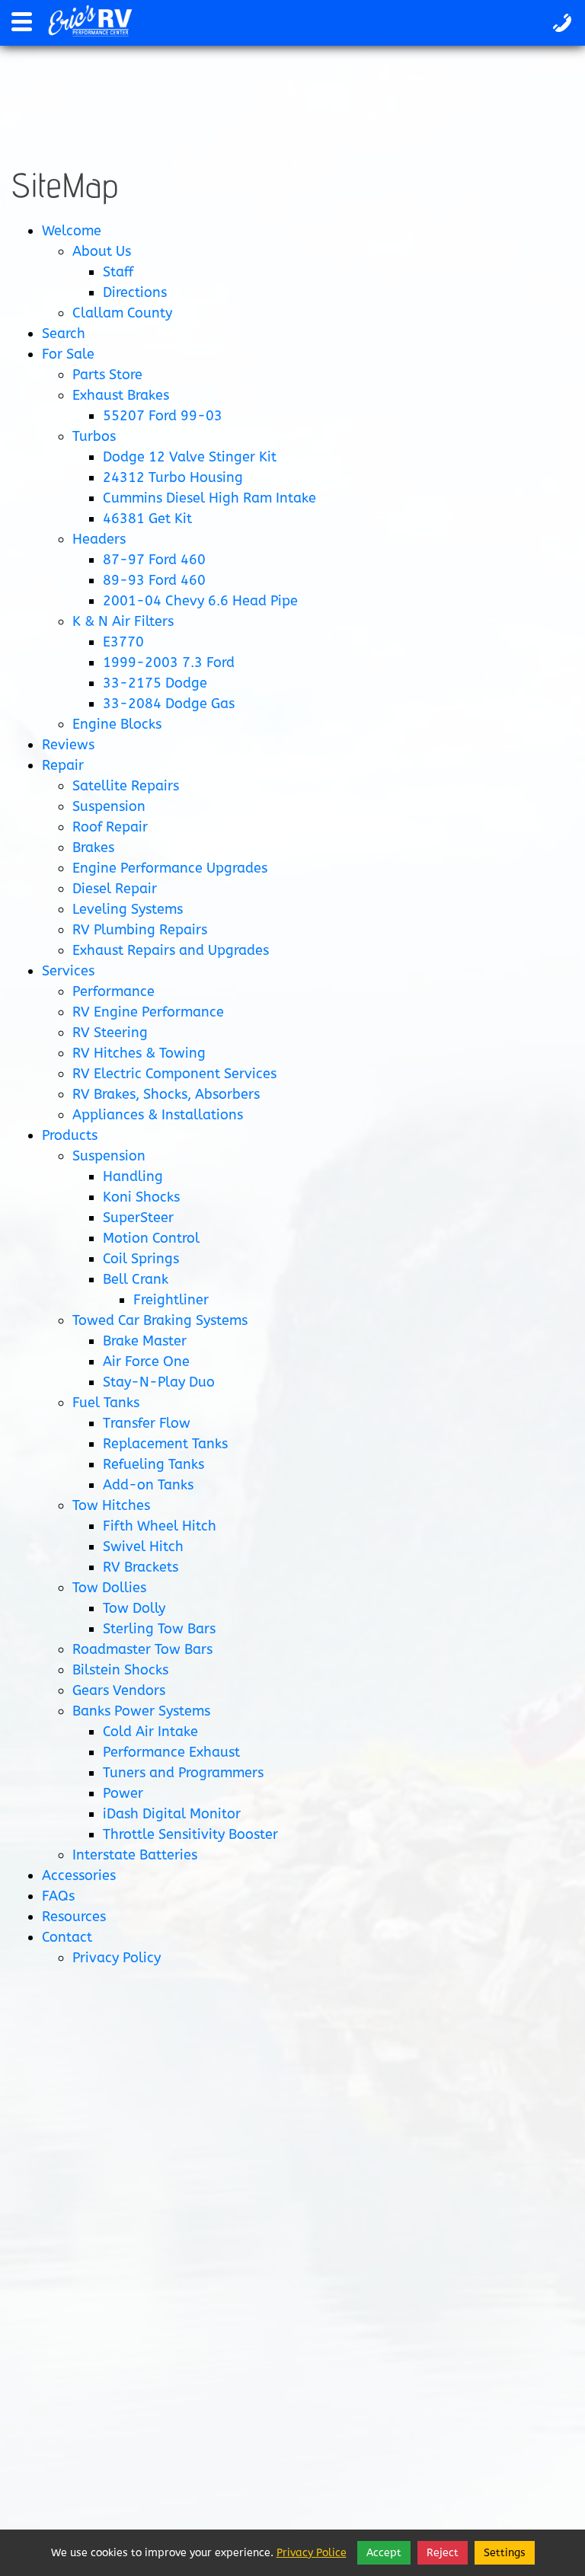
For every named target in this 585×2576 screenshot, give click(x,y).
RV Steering (110, 1033)
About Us (102, 251)
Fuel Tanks (106, 1403)
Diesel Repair (115, 889)
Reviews (68, 745)
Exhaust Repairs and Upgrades (171, 950)
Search (64, 334)
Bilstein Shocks (120, 1670)
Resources (74, 1917)
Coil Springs (141, 1259)
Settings (505, 2553)
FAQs (58, 1896)
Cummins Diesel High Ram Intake (209, 498)
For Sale (68, 354)
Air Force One (146, 1361)
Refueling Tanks (153, 1464)
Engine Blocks (117, 724)
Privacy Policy (117, 1958)
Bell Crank (136, 1279)
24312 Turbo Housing (173, 477)
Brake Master (145, 1341)
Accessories (79, 1875)
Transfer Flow (147, 1423)
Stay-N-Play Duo (159, 1382)
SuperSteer (138, 1218)
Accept (384, 2553)
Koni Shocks (141, 1197)
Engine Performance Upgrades (170, 868)
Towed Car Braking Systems (160, 1320)
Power (123, 1793)
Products (70, 1135)
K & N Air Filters (123, 621)
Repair (63, 765)
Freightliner (171, 1300)
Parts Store (107, 375)
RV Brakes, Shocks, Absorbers (166, 1094)
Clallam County (122, 313)
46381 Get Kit (147, 519)
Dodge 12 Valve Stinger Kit (190, 457)
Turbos (94, 436)
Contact (67, 1937)
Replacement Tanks (165, 1444)
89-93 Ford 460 (154, 580)
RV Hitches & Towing (139, 1053)
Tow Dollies (109, 1588)
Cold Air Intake (150, 1732)
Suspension (109, 806)
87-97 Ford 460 (154, 560)
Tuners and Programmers (183, 1773)
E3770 (123, 642)
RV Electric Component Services (174, 1074)
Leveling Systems (128, 909)
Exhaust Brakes (121, 395)
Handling (133, 1176)
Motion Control (151, 1238)
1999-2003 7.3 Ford (169, 662)
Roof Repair (110, 827)
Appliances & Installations (158, 1115)
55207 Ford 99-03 (163, 416)
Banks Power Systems (141, 1711)
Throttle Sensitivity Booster (190, 1834)
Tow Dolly (134, 1608)
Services (68, 971)
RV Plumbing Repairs (140, 930)
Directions (135, 292)
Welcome (72, 231)
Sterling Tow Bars (159, 1629)
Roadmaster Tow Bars (142, 1649)
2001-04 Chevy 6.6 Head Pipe (200, 601)
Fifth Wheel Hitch (160, 1526)
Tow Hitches (111, 1505)
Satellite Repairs (126, 786)
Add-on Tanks (148, 1485)
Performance (113, 991)
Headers (99, 539)
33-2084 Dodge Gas (169, 704)
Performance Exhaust (171, 1752)
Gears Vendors (119, 1690)
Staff (118, 272)
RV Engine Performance (148, 1012)
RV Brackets (141, 1567)
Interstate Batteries (135, 1855)
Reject (443, 2553)
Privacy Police (312, 2553)
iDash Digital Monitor (172, 1814)
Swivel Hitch (143, 1547)
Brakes (93, 847)
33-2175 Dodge (155, 683)
